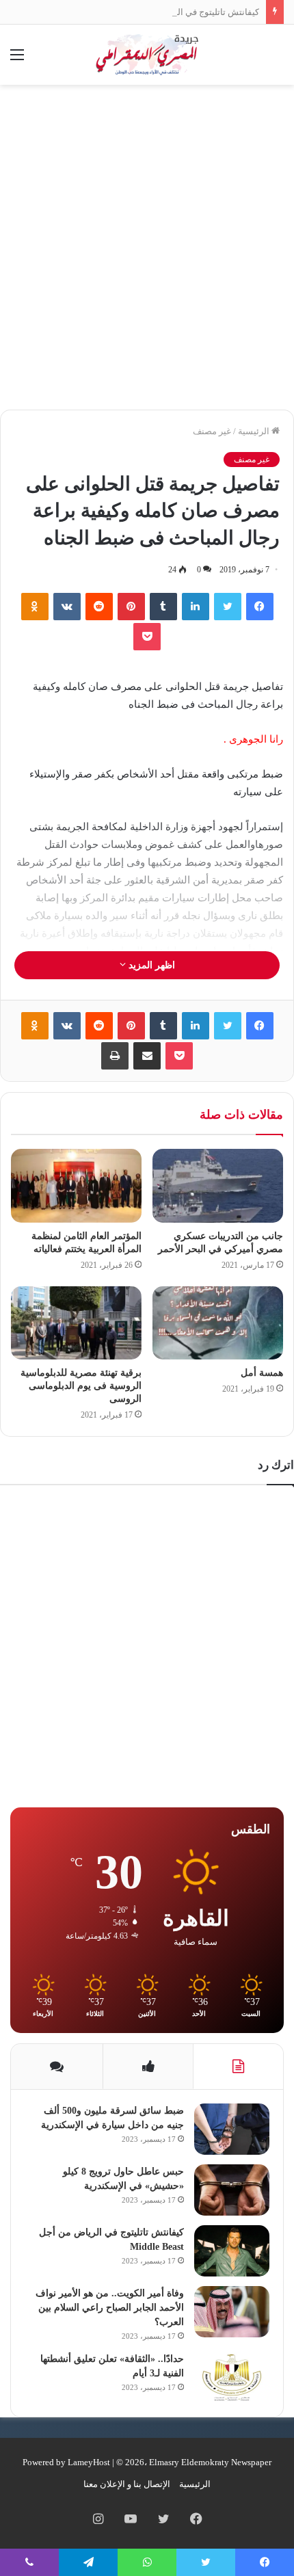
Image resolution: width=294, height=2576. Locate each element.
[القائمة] (17, 60)
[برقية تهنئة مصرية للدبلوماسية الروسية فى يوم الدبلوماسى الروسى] (76, 1323)
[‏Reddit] (99, 607)
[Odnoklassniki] (35, 607)
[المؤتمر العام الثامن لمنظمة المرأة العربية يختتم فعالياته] (76, 1186)
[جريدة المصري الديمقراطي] (147, 55)
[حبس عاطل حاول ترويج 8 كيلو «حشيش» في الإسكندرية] (232, 2190)
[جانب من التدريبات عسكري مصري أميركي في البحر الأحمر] (218, 1186)
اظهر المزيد (150, 965)
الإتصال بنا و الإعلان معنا (127, 2484)
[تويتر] (228, 607)
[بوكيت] (147, 637)
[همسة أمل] (218, 1323)
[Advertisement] (147, 252)
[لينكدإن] (196, 607)
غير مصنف (212, 431)
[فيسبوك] (260, 607)
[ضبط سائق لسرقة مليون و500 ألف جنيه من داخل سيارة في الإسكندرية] (232, 2129)
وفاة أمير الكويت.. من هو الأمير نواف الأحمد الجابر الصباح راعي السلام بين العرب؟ (110, 2308)
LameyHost (89, 2462)
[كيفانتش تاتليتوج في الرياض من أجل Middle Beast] (232, 2251)
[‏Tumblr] (163, 607)
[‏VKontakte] (67, 607)
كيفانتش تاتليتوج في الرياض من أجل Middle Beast (166, 12)
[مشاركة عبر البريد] (147, 1056)
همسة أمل (262, 1373)
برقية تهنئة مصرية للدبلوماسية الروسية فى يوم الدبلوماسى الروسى (81, 1386)
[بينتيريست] (131, 607)
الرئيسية (255, 431)
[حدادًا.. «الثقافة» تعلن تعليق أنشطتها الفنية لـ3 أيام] (232, 2377)
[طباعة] (115, 1056)
